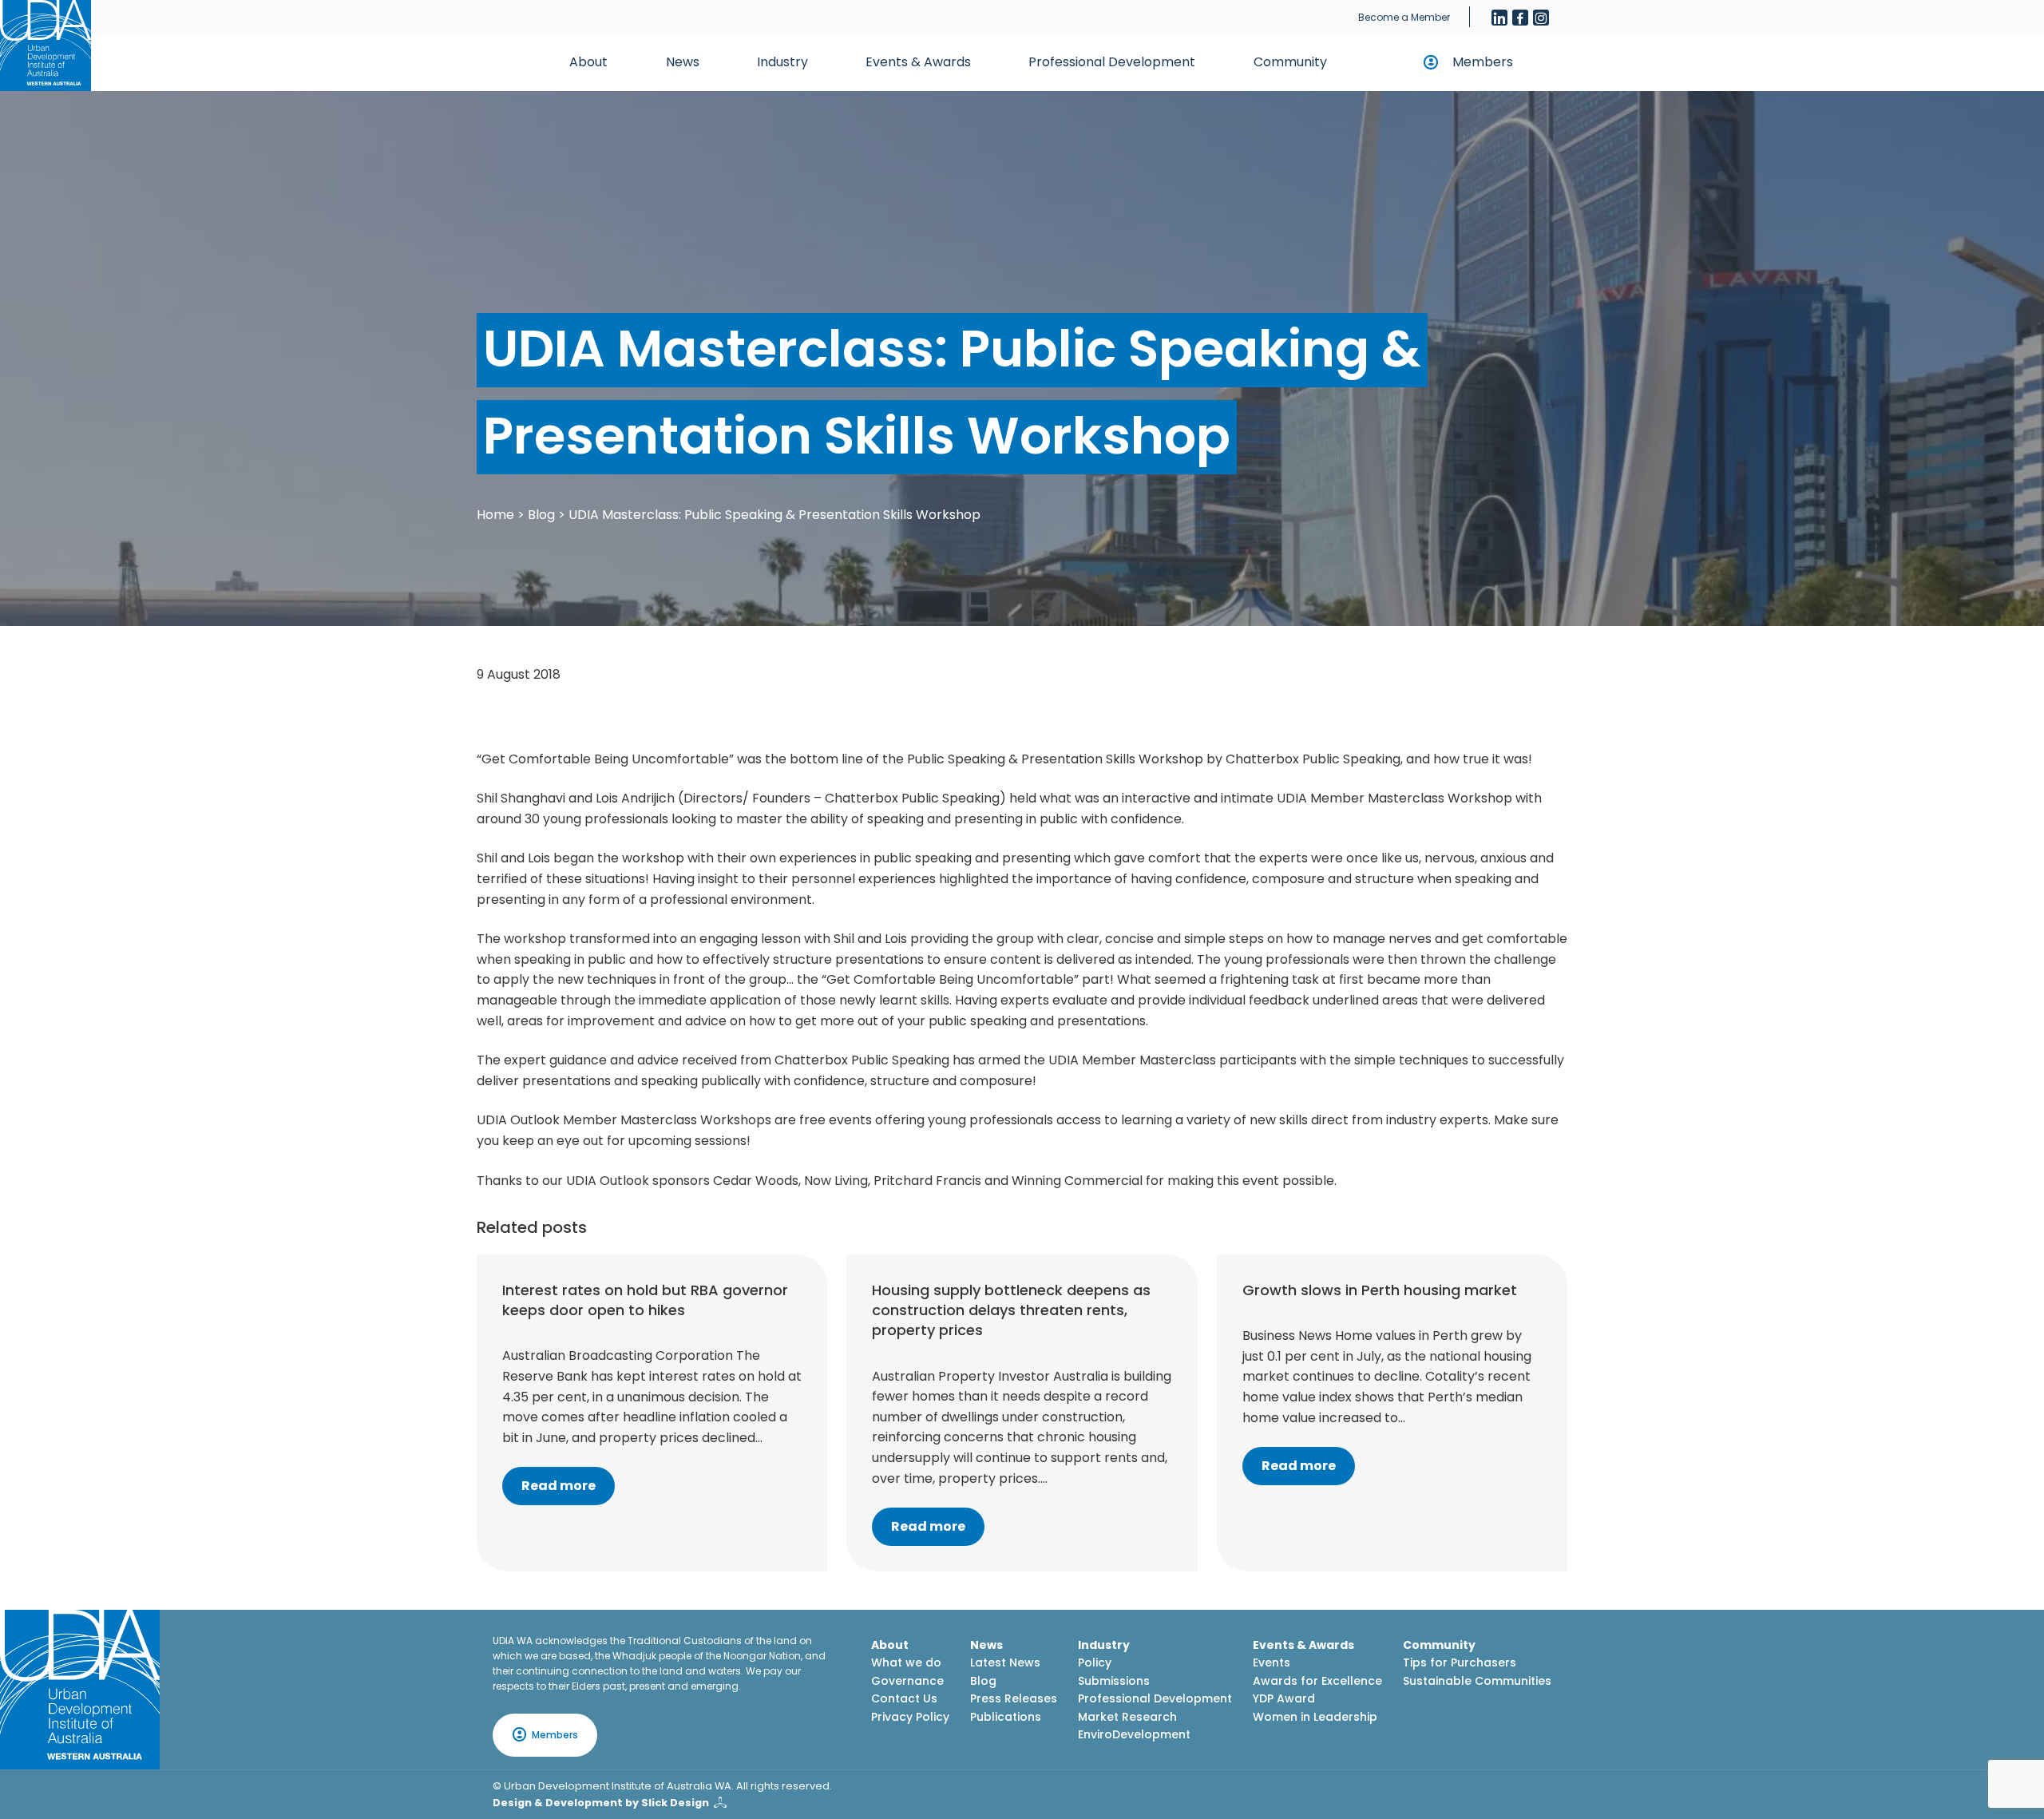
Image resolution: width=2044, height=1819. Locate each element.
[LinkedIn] (1499, 18)
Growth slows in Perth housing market (1380, 1290)
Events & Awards (918, 62)
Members (1483, 62)
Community (1290, 62)
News (683, 62)
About (588, 62)
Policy (1095, 1662)
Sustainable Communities (1477, 1681)
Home (495, 515)
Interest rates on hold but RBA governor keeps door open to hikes (645, 1300)
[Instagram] (1541, 18)
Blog (541, 515)
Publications (1006, 1717)
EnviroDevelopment (1134, 1734)
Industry (782, 62)
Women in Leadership (1315, 1717)
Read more (559, 1486)
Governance (907, 1681)
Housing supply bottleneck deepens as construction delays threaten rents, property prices (1011, 1310)
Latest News (1005, 1662)
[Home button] (46, 46)
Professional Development (1112, 62)
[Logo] (80, 1690)
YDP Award (1284, 1698)
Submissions (1114, 1681)
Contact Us (904, 1698)
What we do (906, 1662)
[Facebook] (1520, 18)
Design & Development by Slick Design (601, 1803)
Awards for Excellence (1317, 1681)
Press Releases (1014, 1698)
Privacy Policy (910, 1717)
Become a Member (1404, 17)
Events (1272, 1662)
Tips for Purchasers (1460, 1662)
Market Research (1127, 1717)
